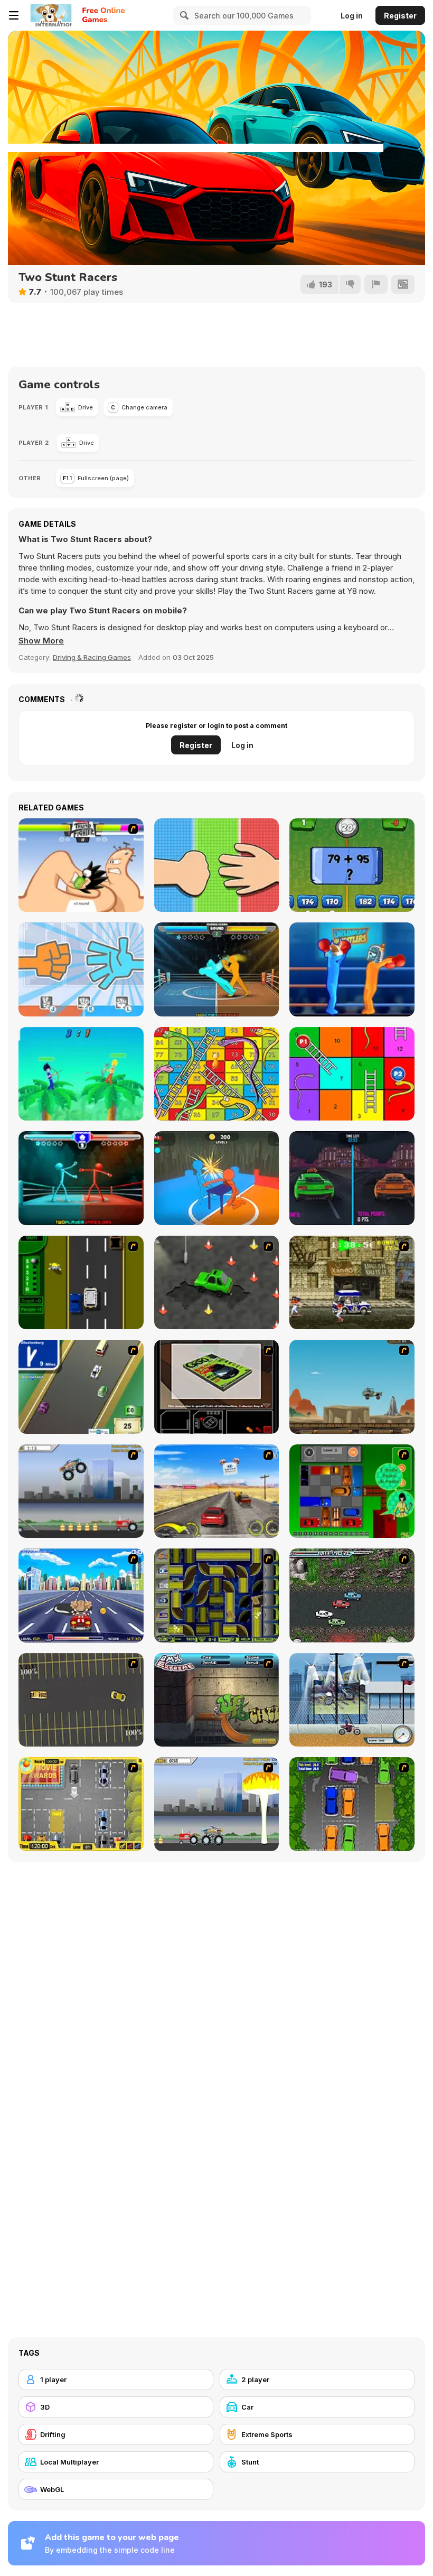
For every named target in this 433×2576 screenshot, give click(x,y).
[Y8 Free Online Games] (51, 15)
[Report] (376, 284)
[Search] (183, 15)
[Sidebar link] (14, 15)
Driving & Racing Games (92, 657)
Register (400, 16)
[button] (41, 641)
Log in (352, 16)
